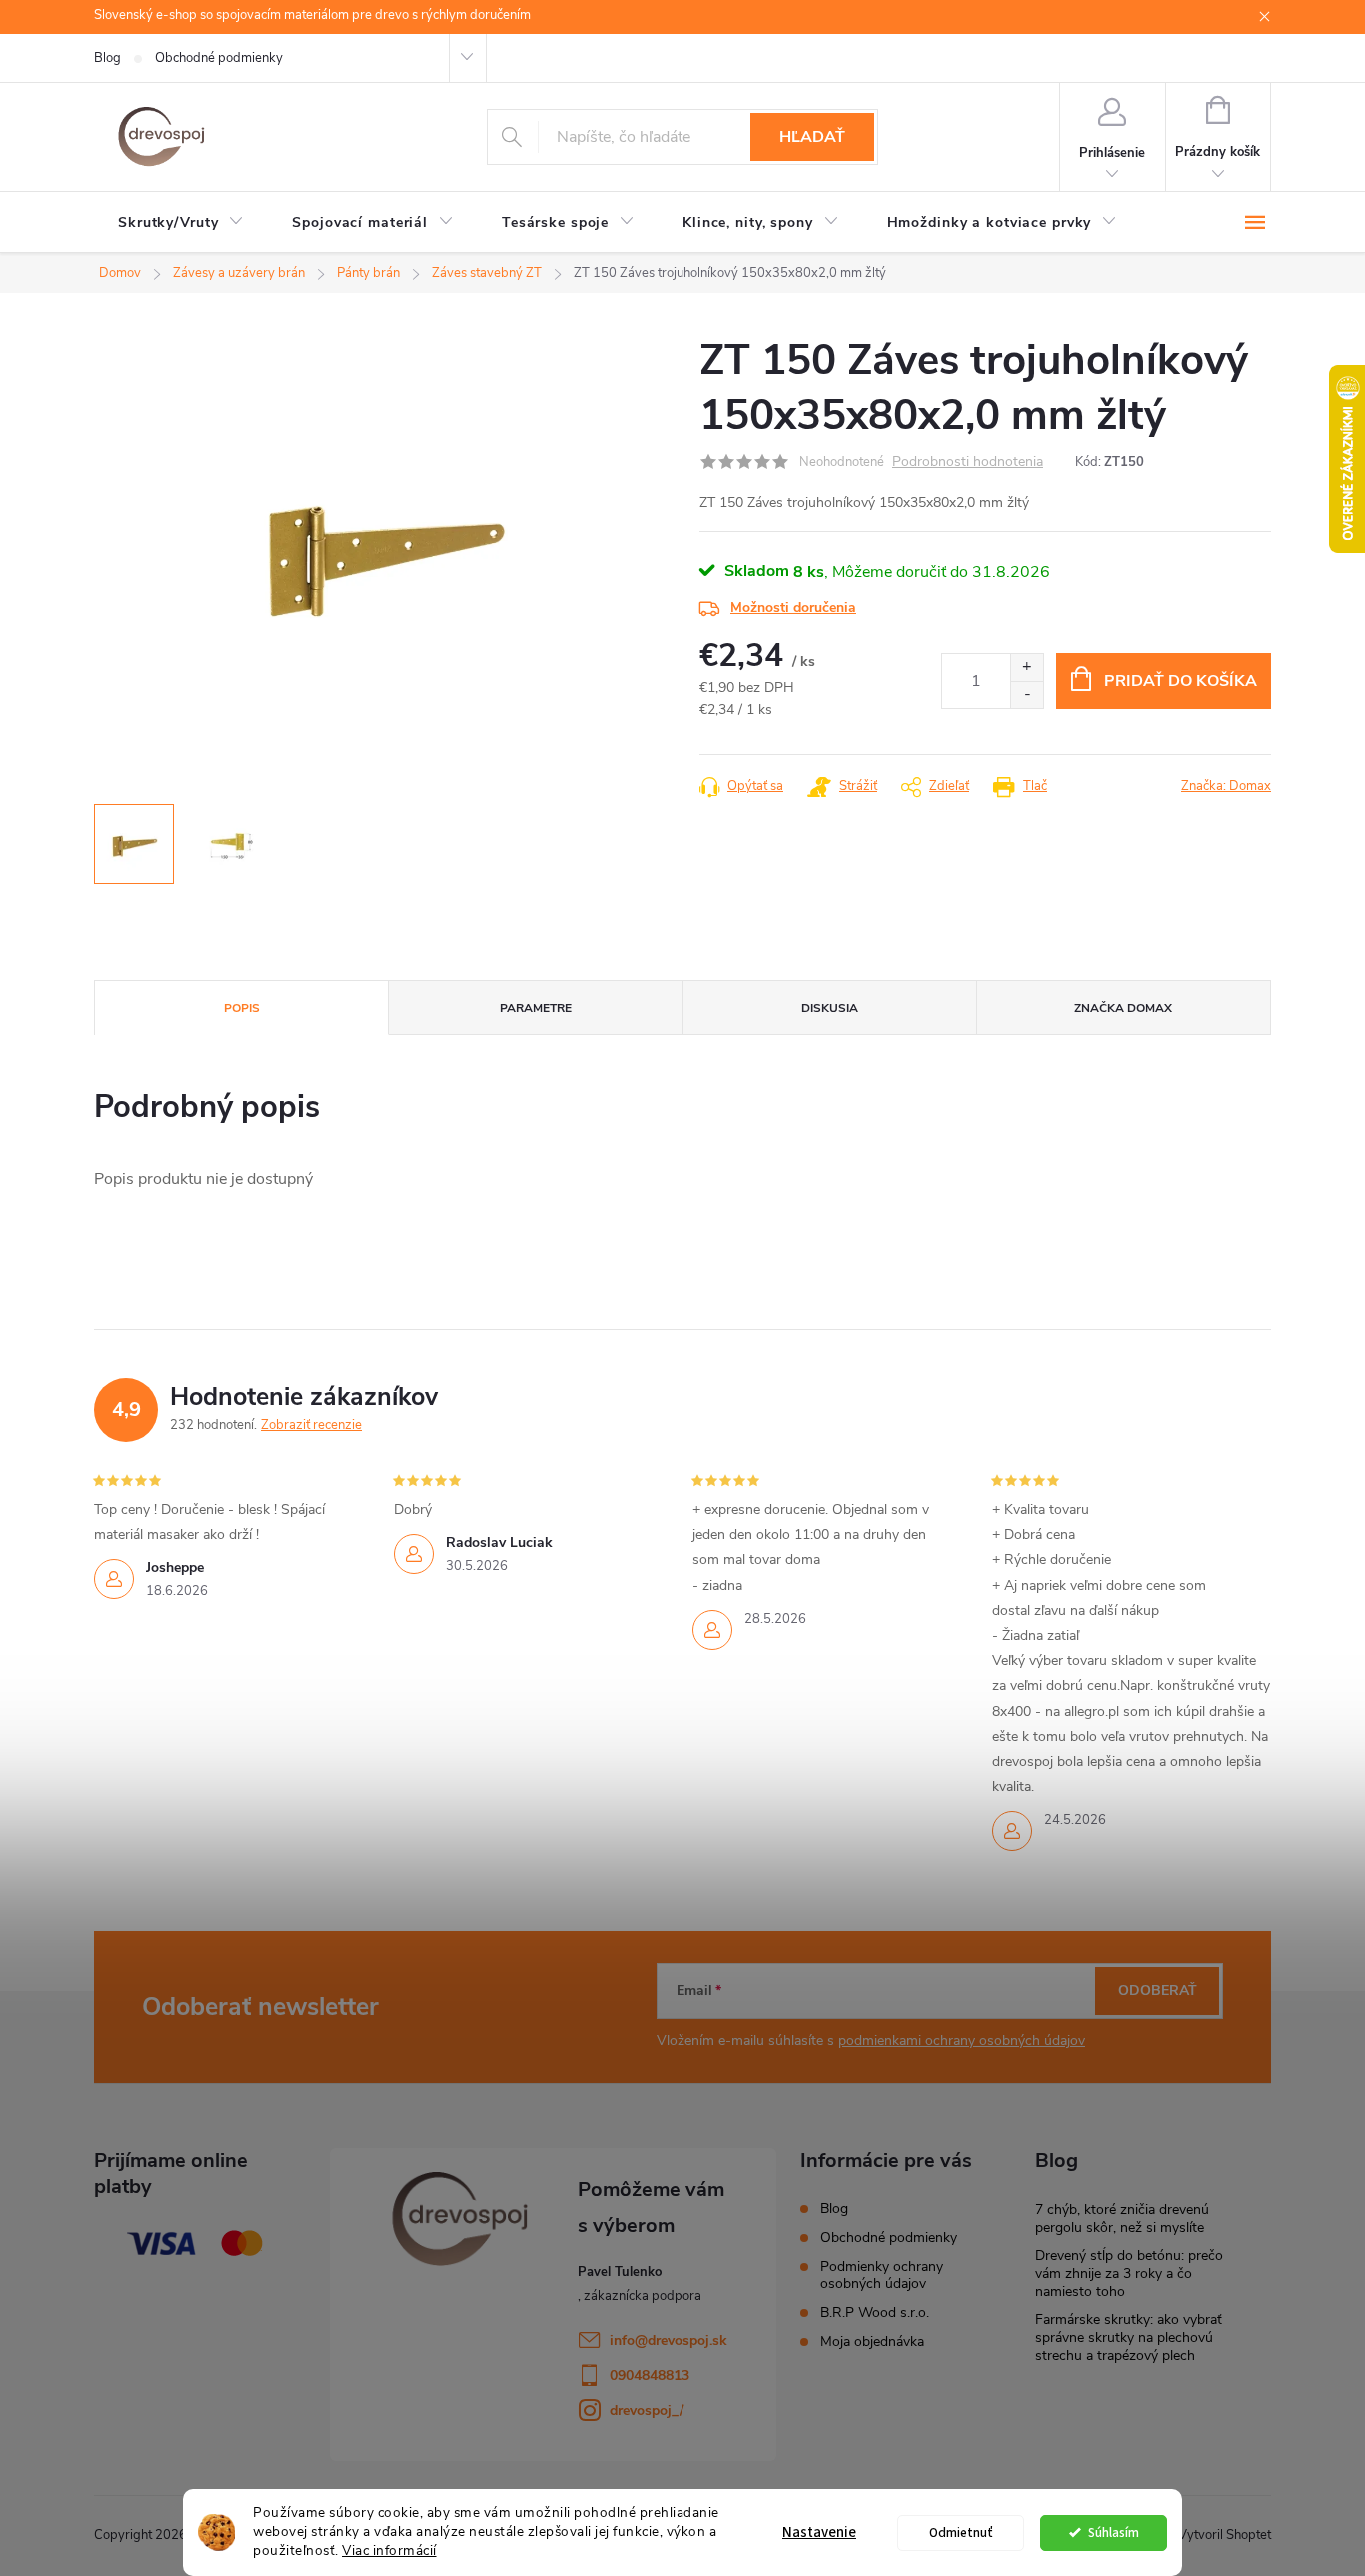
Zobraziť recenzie (311, 1425)
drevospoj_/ (647, 2411)
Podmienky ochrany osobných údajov (882, 2275)
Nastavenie (819, 2533)
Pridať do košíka (1181, 681)
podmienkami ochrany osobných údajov (962, 2041)
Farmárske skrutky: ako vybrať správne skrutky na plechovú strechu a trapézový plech (1129, 2338)
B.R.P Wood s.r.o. (875, 2313)
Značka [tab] (1123, 1008)
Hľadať (812, 137)
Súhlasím (1114, 2533)
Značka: (1226, 786)
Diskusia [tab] (830, 1008)
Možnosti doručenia (793, 607)
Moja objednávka (872, 2342)
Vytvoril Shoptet (1225, 2535)
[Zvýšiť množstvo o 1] (1027, 667)
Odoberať (1158, 1991)
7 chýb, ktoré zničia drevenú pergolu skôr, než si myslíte (1122, 2219)
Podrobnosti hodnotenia (968, 462)
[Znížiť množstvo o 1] (1027, 694)
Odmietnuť (961, 2533)
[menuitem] (181, 223)
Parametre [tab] (536, 1008)
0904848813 (650, 2376)
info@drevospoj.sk (669, 2341)
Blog (107, 58)
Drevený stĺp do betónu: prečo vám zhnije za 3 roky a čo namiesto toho (1129, 2274)
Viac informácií (389, 2551)
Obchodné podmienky (219, 58)
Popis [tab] (242, 1008)
